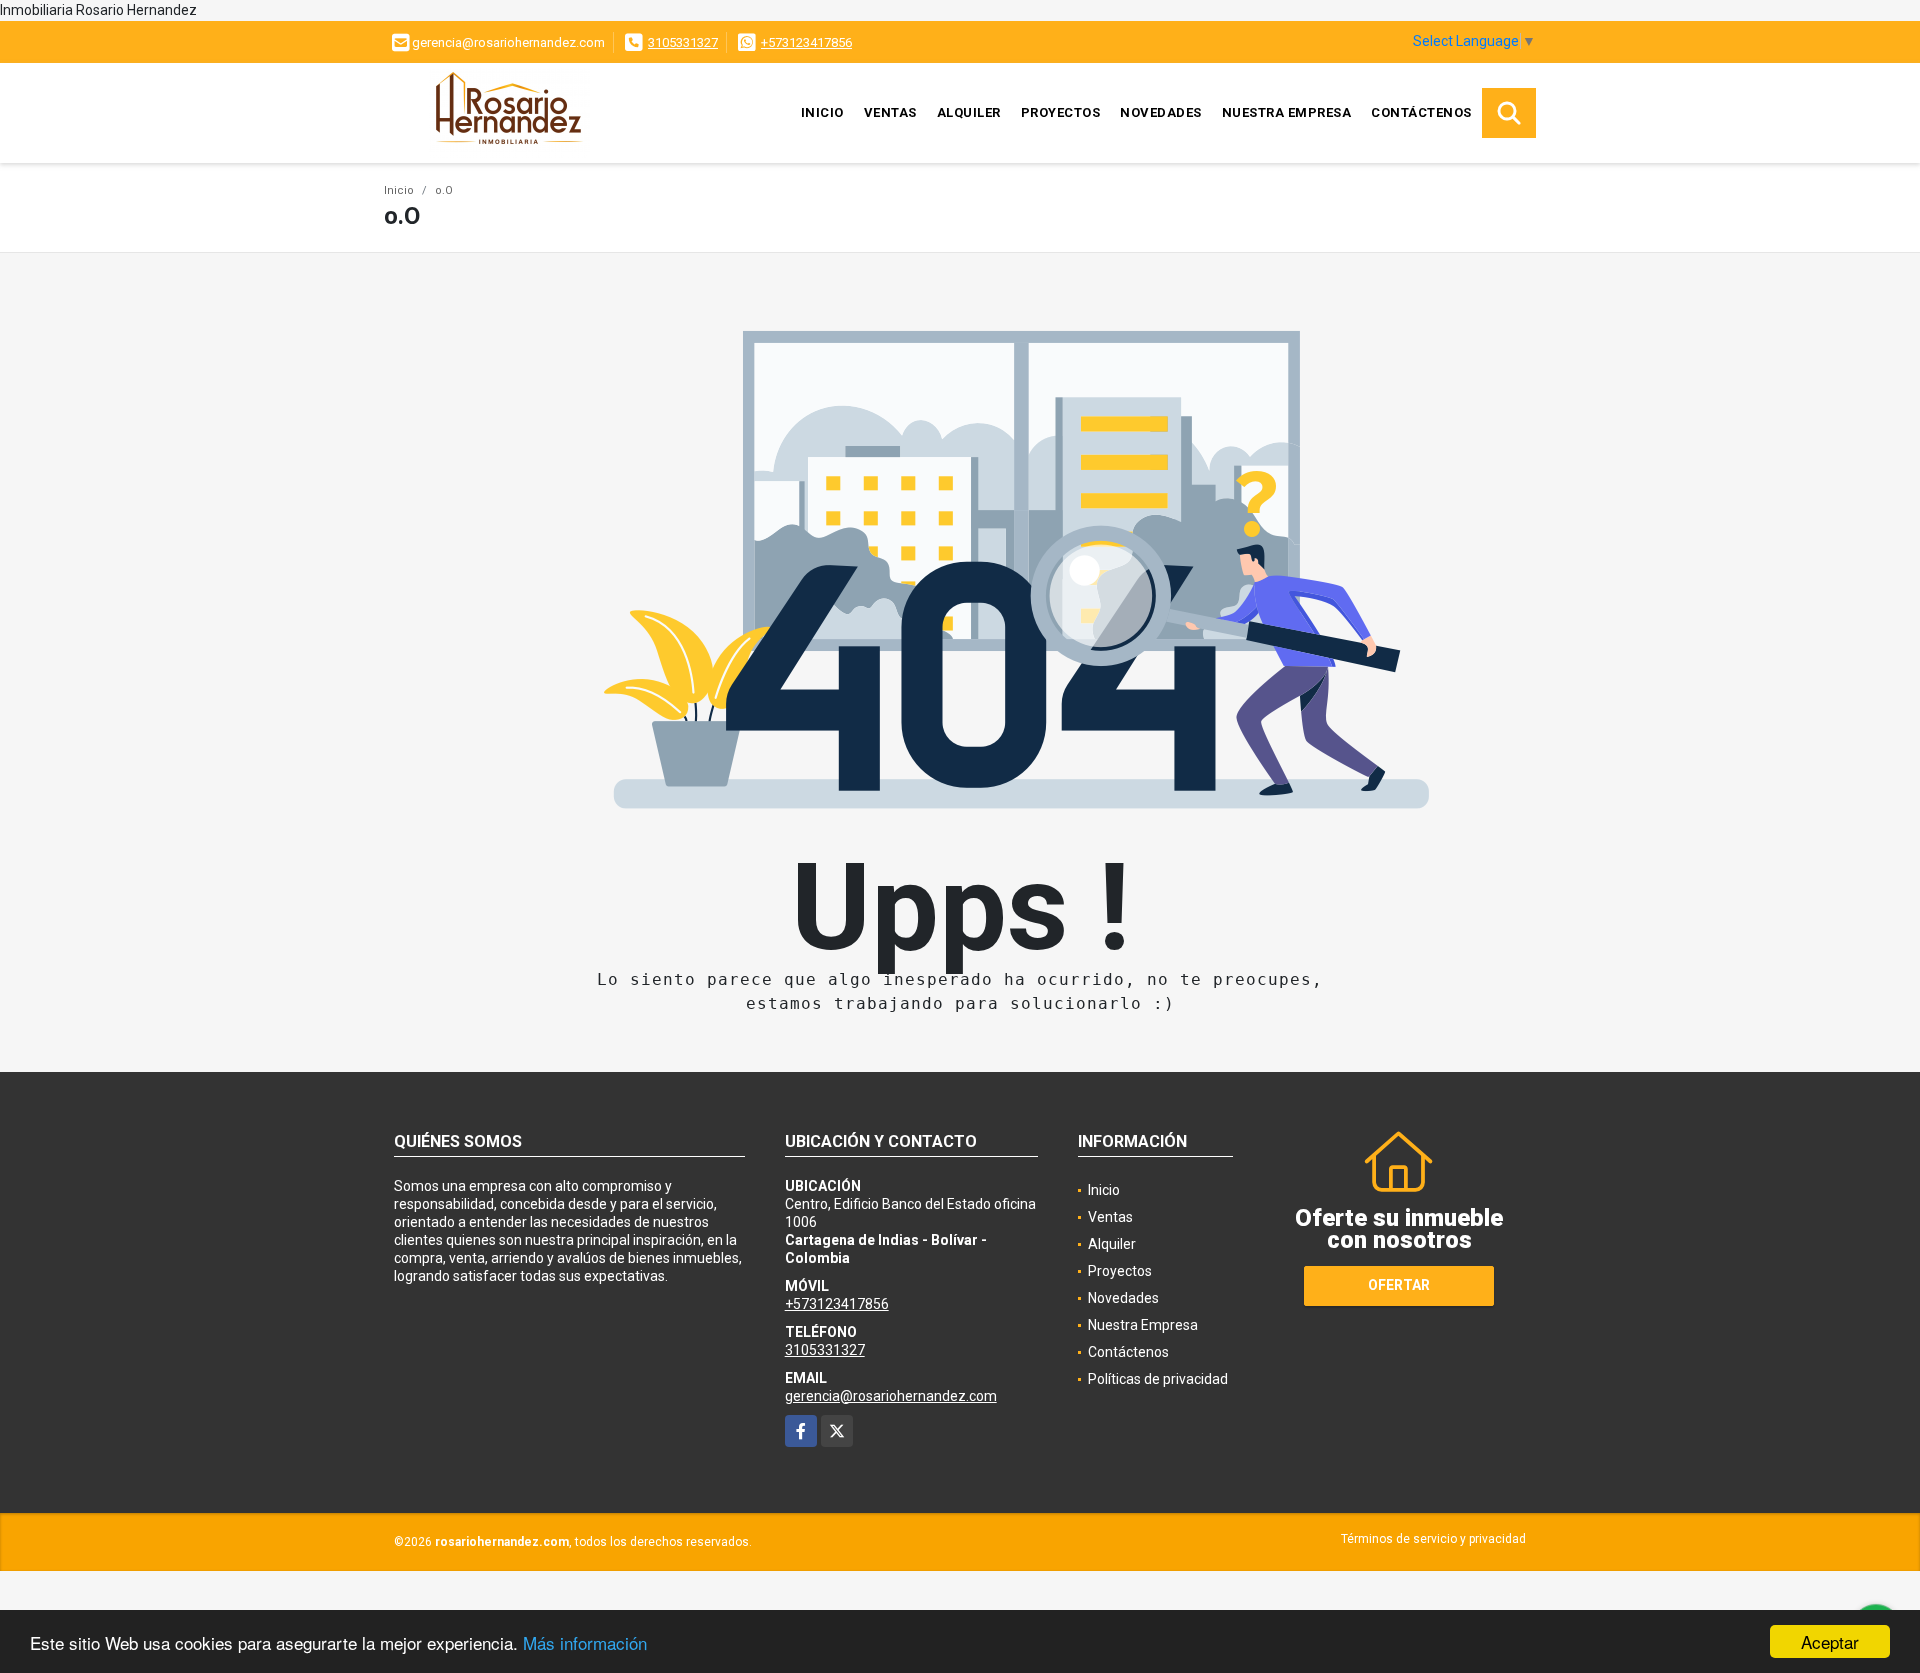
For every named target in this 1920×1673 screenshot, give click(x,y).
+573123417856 (806, 42)
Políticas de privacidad (1158, 1379)
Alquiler (969, 112)
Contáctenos (1421, 112)
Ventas (890, 112)
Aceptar (1830, 1641)
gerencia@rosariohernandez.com (891, 1396)
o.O (444, 190)
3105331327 (683, 42)
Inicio (822, 112)
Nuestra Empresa (1287, 112)
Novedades (1161, 112)
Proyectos (1061, 112)
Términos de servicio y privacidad (1433, 1539)
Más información (585, 1642)
